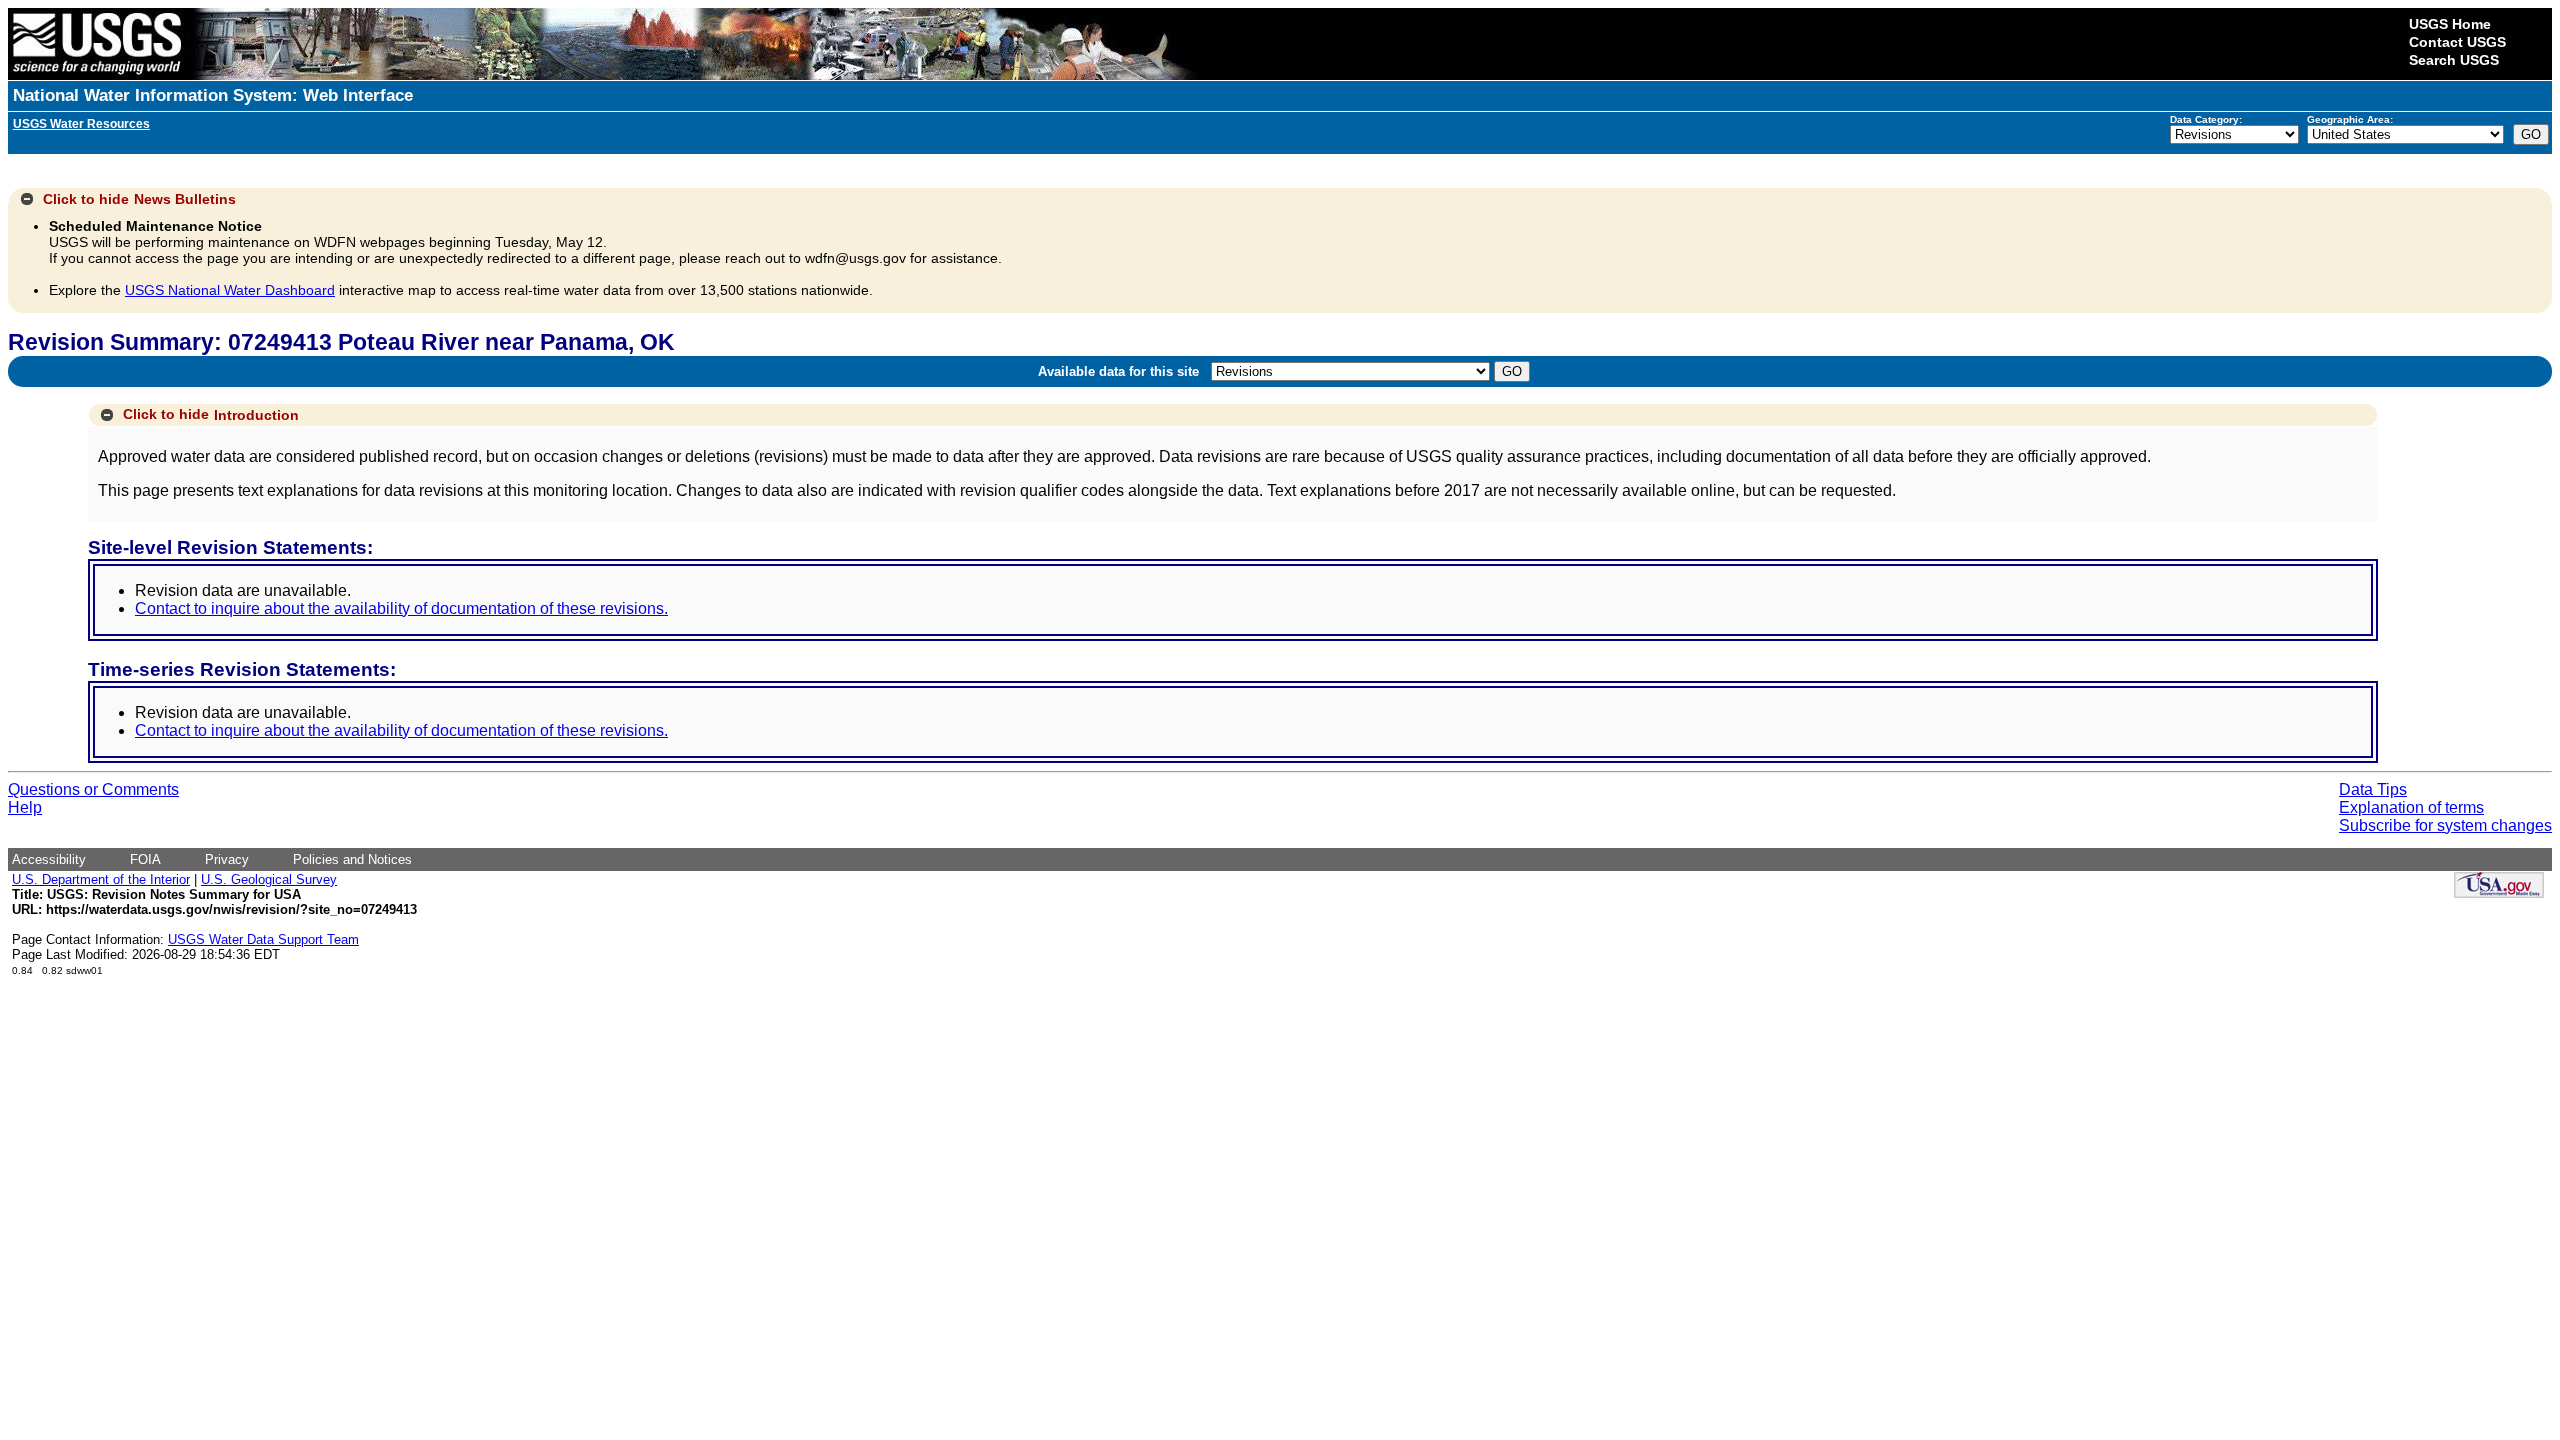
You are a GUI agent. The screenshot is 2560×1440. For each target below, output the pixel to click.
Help (25, 807)
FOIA (145, 859)
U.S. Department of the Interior (101, 879)
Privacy (227, 859)
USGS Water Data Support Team (263, 939)
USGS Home (2450, 24)
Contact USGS (2457, 42)
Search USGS (2454, 60)
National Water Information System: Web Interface (213, 95)
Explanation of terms (2411, 807)
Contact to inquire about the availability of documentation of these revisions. (401, 608)
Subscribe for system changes (2445, 825)
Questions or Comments (93, 789)
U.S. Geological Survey (269, 879)
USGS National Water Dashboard (230, 290)
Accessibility (49, 859)
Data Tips (2373, 789)
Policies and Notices (352, 859)
